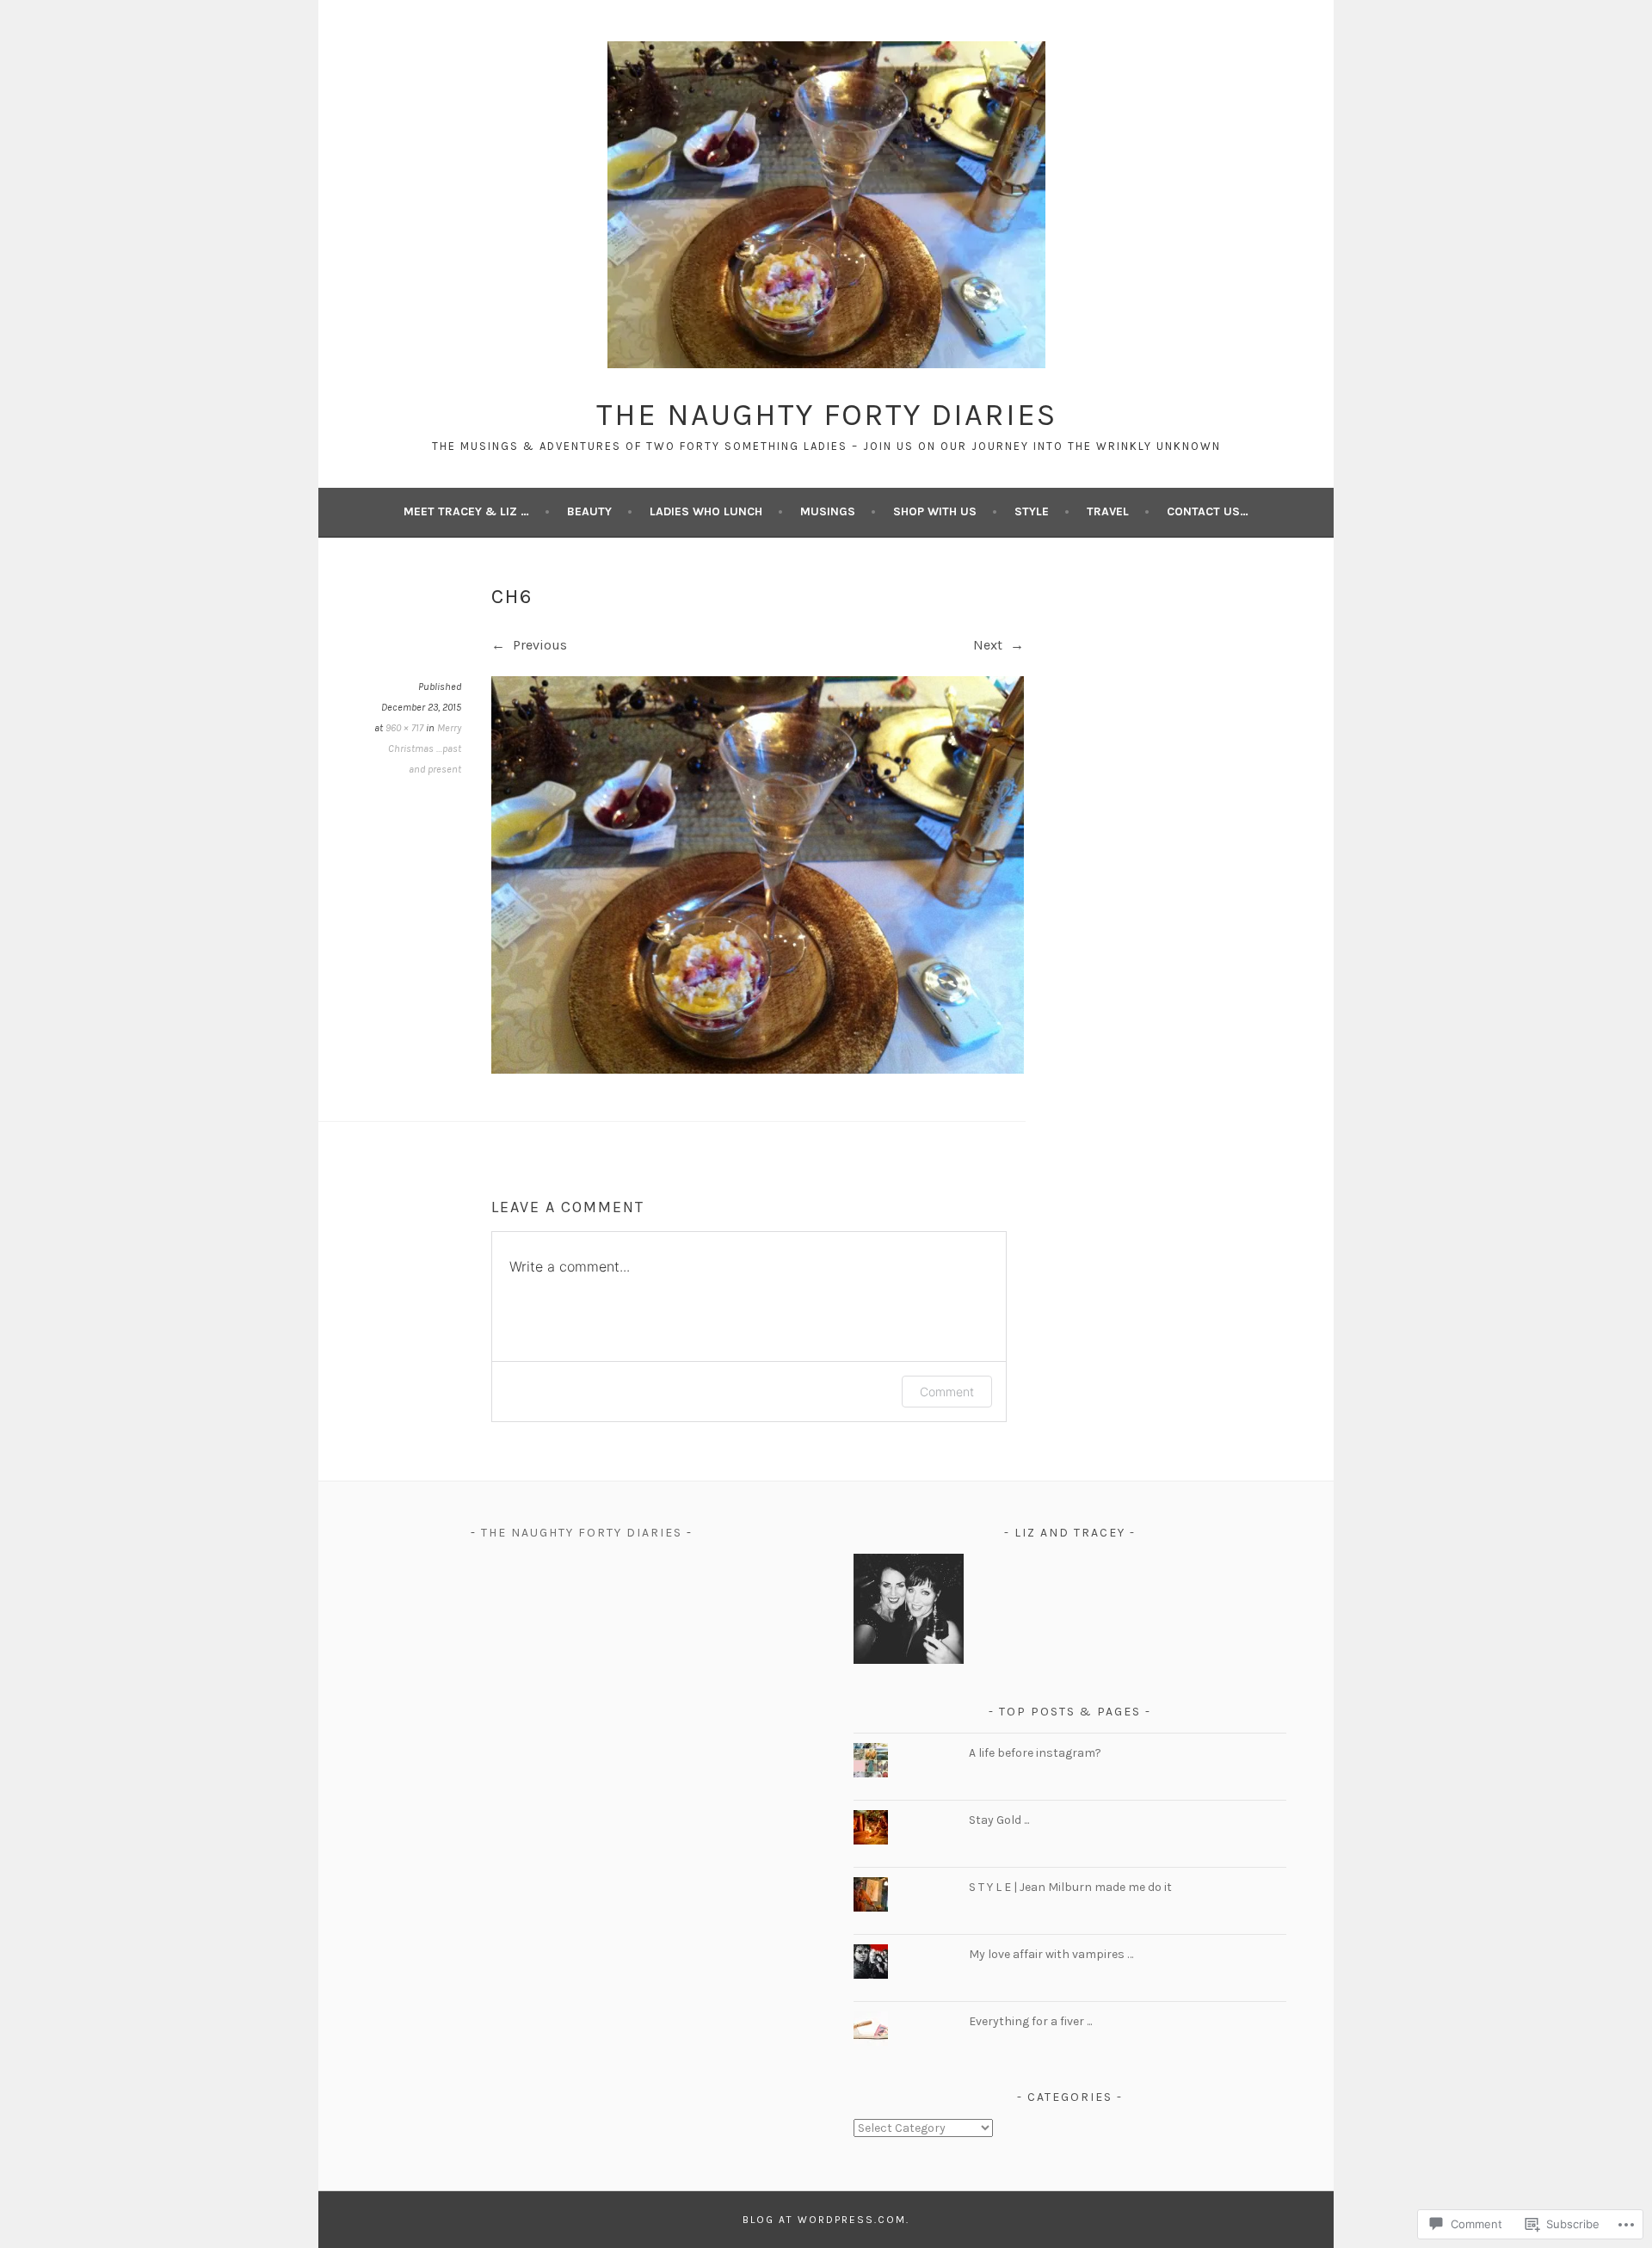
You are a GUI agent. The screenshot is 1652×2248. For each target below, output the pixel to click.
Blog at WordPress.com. (826, 2220)
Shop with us (935, 511)
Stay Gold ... (999, 1820)
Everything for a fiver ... (1030, 2021)
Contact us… (1208, 511)
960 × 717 (404, 728)
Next (989, 645)
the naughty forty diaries (826, 415)
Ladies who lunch (706, 511)
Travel (1108, 511)
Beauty (589, 511)
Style (1032, 511)
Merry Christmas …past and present (425, 748)
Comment (947, 1392)
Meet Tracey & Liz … (466, 511)
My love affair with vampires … (1052, 1954)
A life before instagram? (1035, 1753)
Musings (828, 511)
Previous (538, 645)
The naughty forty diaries (582, 1533)
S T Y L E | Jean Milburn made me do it (1070, 1887)
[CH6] (758, 1069)
